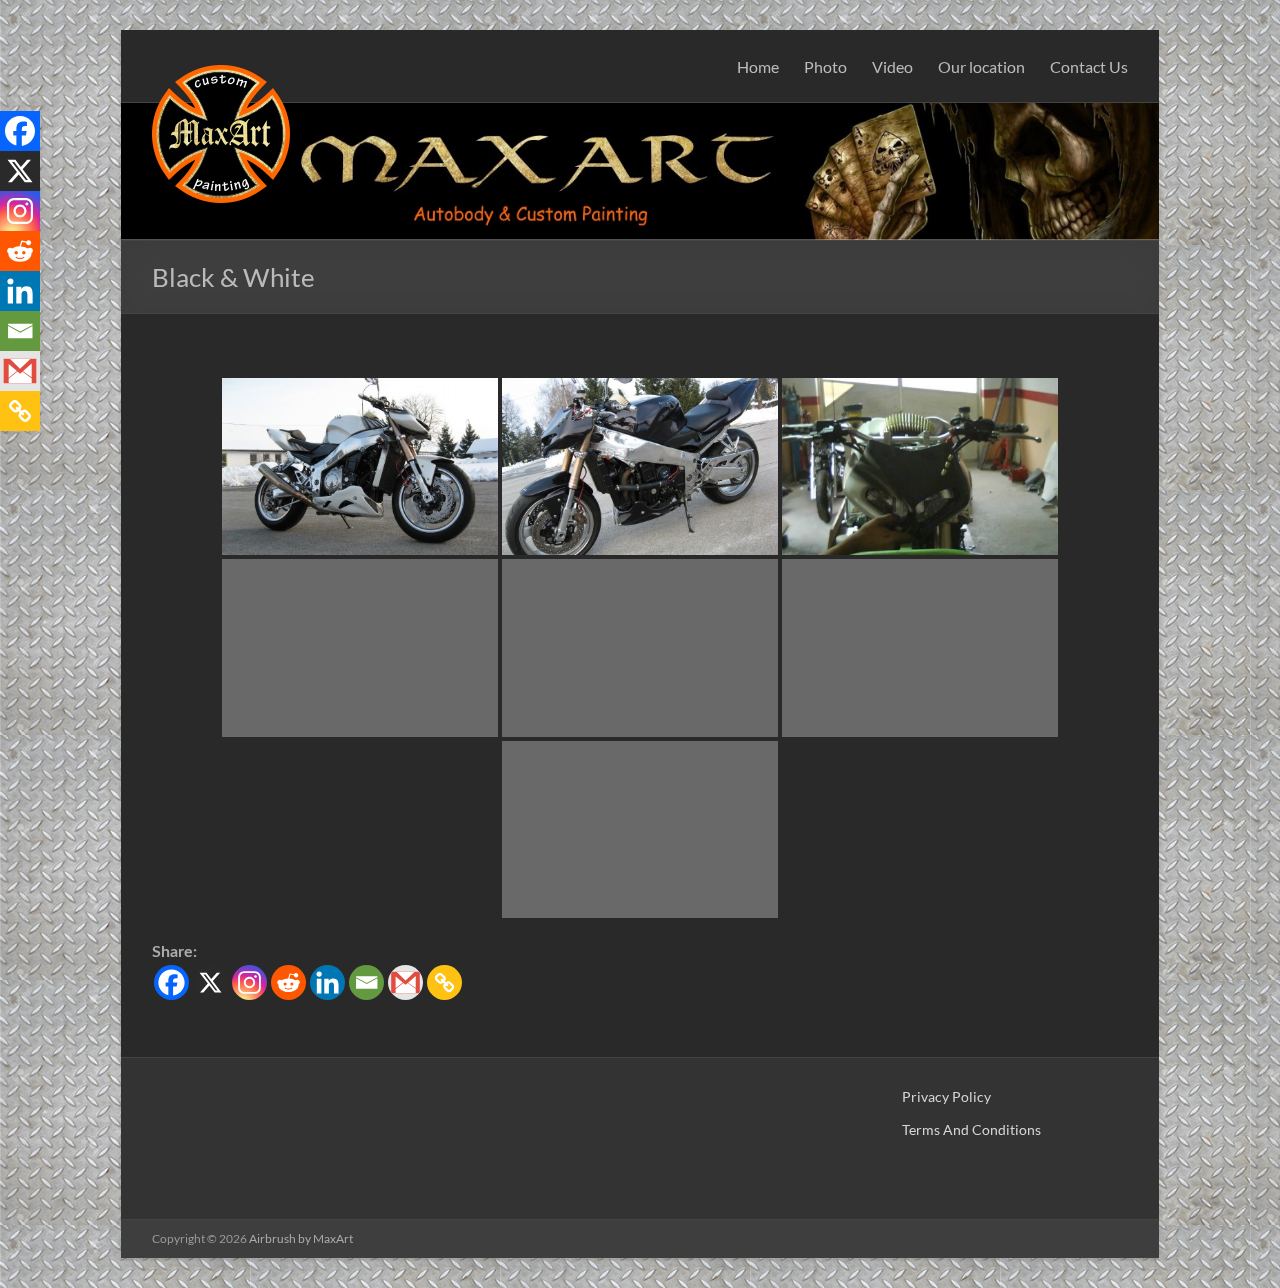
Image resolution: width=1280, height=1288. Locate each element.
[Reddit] (288, 982)
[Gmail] (405, 982)
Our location (981, 66)
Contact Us (1089, 66)
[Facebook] (171, 982)
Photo (825, 66)
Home (758, 66)
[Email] (366, 982)
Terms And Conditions (971, 1129)
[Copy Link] (444, 982)
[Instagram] (249, 982)
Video (892, 66)
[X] (210, 982)
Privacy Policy (946, 1096)
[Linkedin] (327, 982)
